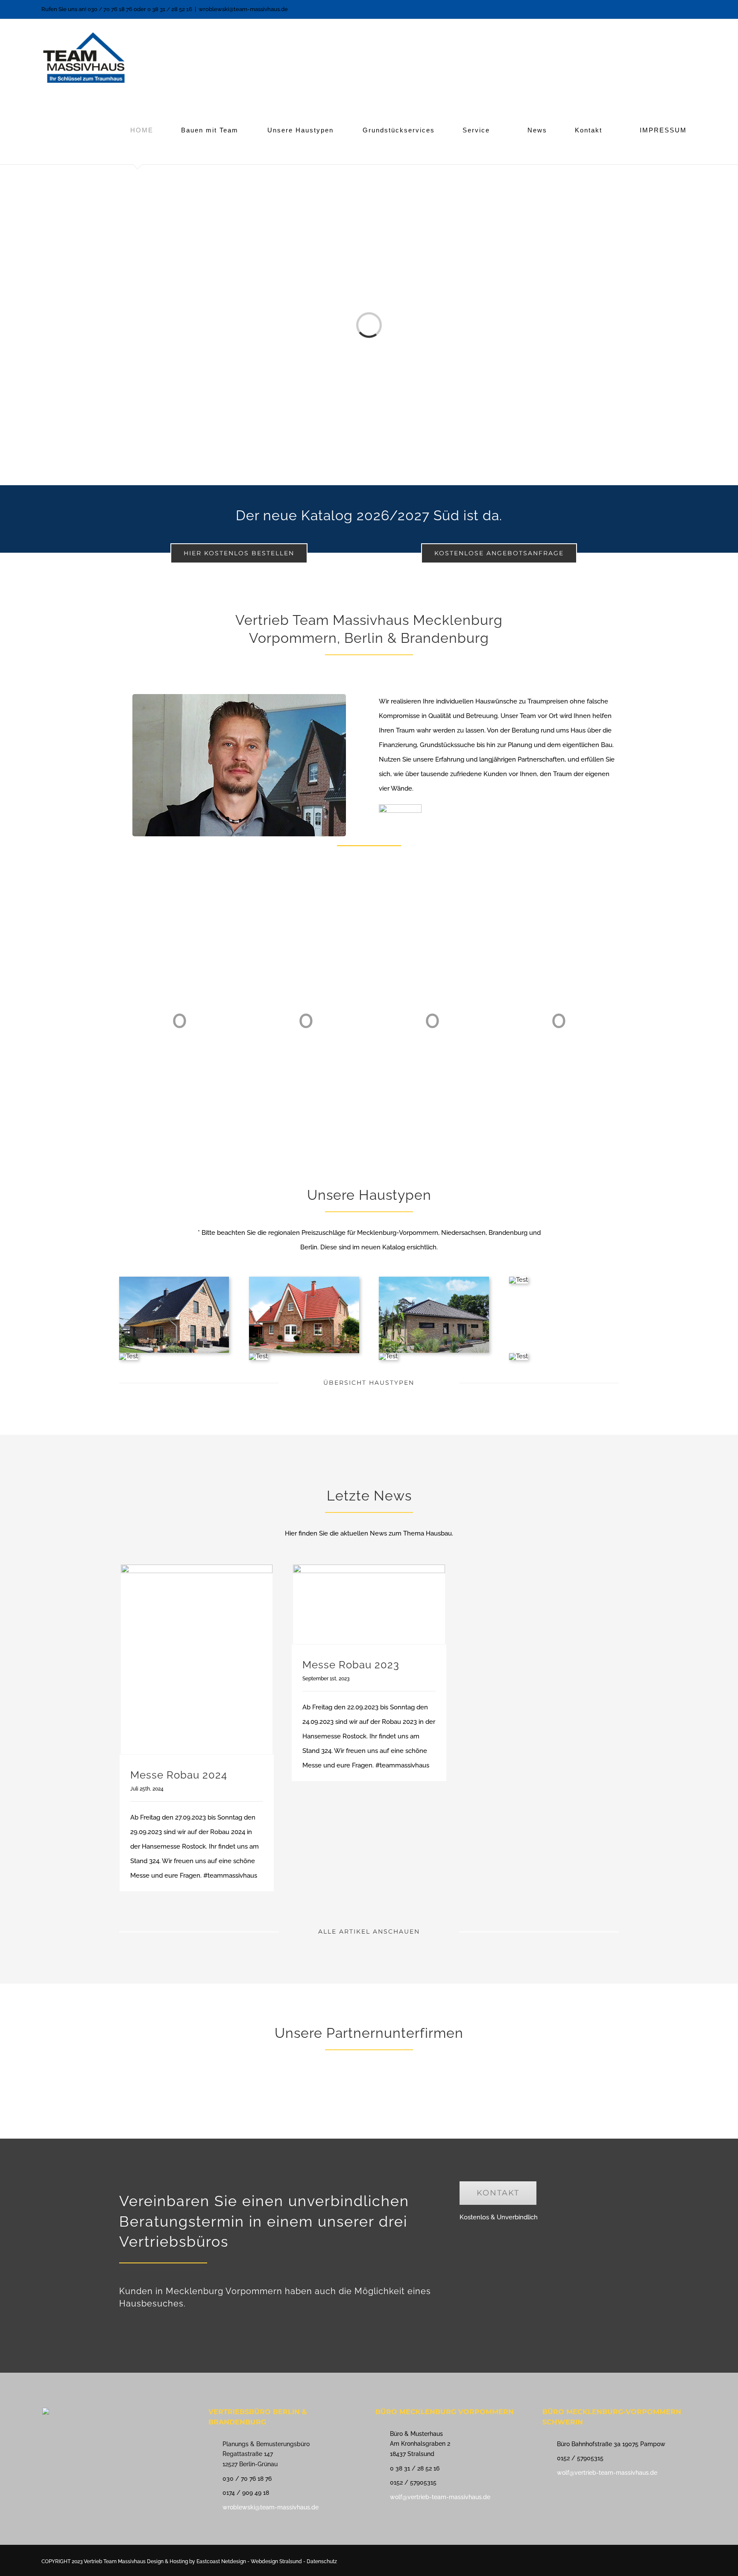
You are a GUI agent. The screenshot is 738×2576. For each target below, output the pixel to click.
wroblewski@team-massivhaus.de (243, 9)
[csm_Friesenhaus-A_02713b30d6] (304, 1280)
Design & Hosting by (172, 2561)
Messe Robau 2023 (351, 1665)
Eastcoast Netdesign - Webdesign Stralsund (250, 2561)
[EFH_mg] (174, 1280)
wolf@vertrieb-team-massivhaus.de (440, 2497)
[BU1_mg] (434, 1280)
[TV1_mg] (258, 1356)
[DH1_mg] (388, 1356)
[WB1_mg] (518, 1280)
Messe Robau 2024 (179, 1775)
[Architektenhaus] (518, 1356)
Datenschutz (322, 2561)
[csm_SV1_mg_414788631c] (129, 1356)
